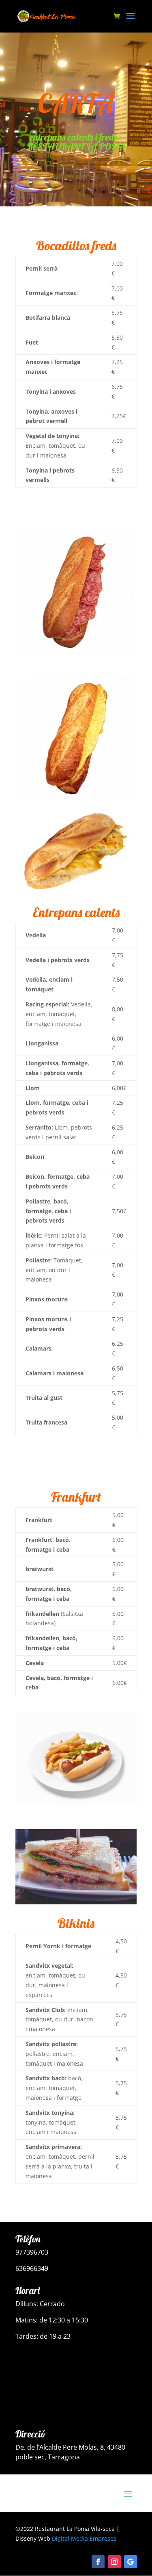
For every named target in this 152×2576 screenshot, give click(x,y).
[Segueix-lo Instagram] (114, 2562)
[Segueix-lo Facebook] (98, 2562)
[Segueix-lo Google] (131, 2562)
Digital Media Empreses (84, 2538)
